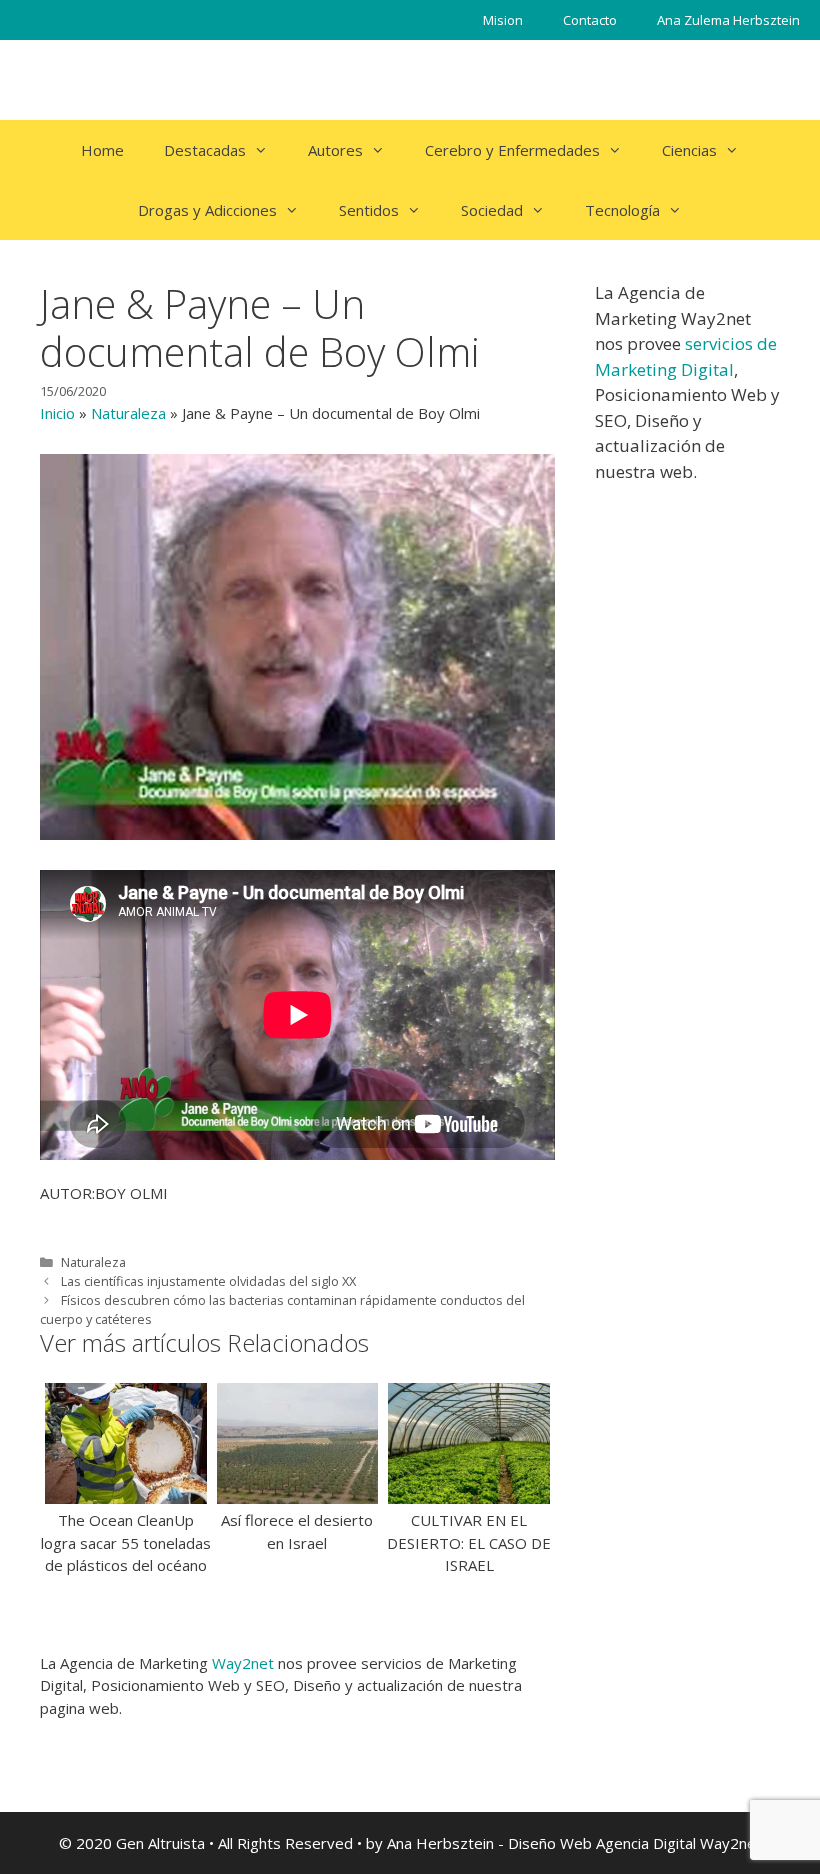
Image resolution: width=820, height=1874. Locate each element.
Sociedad (492, 210)
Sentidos (369, 210)
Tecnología (622, 210)
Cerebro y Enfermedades (512, 150)
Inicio (57, 413)
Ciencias (689, 150)
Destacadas (205, 150)
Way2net (243, 1663)
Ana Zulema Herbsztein (728, 20)
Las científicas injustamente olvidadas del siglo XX (208, 1281)
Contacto (590, 20)
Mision (503, 20)
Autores (335, 150)
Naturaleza (128, 413)
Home (102, 150)
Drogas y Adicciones (207, 210)
